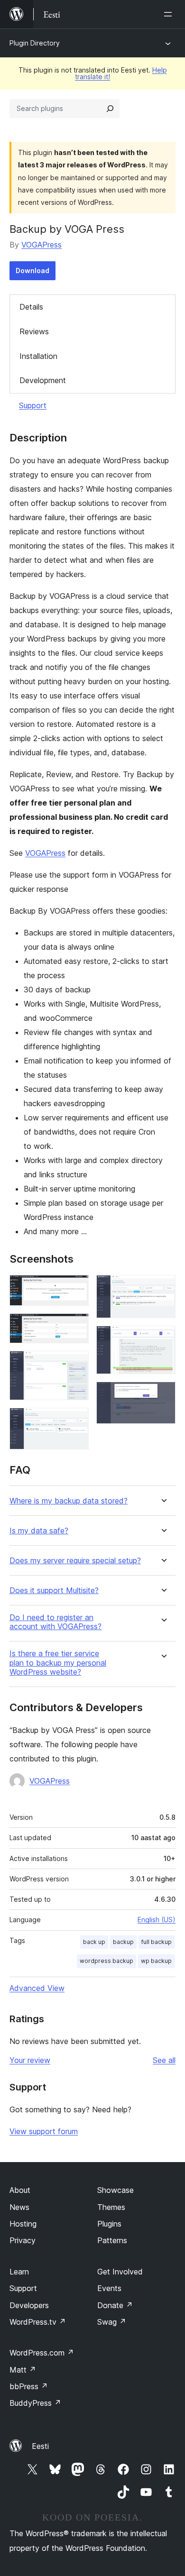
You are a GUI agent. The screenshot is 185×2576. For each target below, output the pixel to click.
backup (123, 1942)
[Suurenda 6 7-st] (163, 1338)
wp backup (156, 1961)
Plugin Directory (35, 43)
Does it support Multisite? (54, 1591)
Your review (30, 2060)
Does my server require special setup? (75, 1561)
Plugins (109, 2224)
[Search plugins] (110, 109)
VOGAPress (42, 245)
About (20, 2190)
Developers (29, 2305)
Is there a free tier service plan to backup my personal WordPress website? (58, 1663)
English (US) (157, 1920)
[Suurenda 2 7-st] (76, 1326)
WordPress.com (42, 2353)
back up (94, 1942)
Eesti (40, 2446)
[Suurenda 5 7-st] (163, 1288)
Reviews (34, 331)
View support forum (44, 2131)
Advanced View (37, 1988)
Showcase (116, 2190)
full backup (157, 1942)
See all (164, 2060)
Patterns (112, 2240)
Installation (38, 356)
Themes (111, 2207)
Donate (115, 2305)
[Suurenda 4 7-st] (76, 1421)
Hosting (23, 2224)
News (19, 2207)
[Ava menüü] (170, 14)
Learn (19, 2272)
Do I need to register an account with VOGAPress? (55, 1622)
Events (109, 2288)
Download (32, 270)
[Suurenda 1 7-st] (76, 1288)
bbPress (29, 2386)
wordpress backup (106, 1961)
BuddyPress (35, 2403)
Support (33, 405)
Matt (23, 2370)
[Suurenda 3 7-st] (76, 1364)
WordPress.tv (38, 2322)
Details (31, 307)
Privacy (23, 2240)
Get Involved (120, 2272)
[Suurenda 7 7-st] (163, 1394)
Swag (112, 2322)
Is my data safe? (39, 1531)
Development (43, 380)
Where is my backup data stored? (69, 1501)
